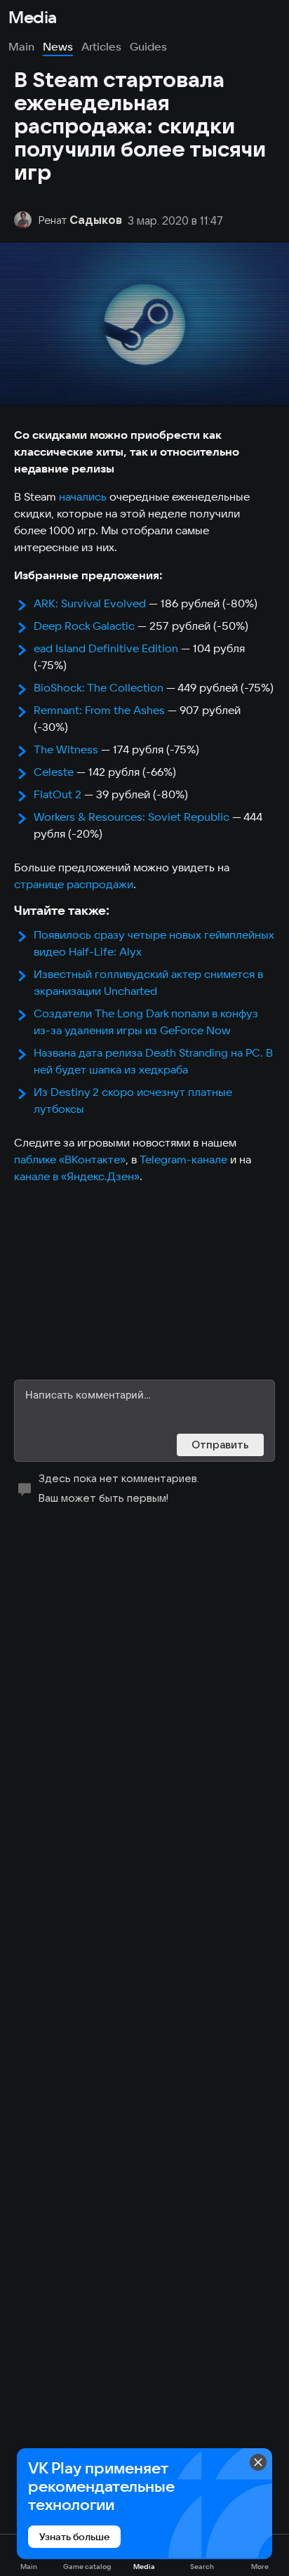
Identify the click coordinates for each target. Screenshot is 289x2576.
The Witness (66, 749)
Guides (148, 46)
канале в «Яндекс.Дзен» (77, 1176)
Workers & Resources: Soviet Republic (132, 817)
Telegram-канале (183, 1159)
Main (21, 46)
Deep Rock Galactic (84, 626)
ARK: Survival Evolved (90, 603)
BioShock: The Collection (99, 687)
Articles (101, 46)
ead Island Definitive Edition (106, 648)
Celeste (54, 772)
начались (83, 496)
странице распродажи (74, 884)
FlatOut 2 (58, 794)
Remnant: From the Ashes (99, 710)
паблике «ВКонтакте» (70, 1159)
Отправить (220, 1445)
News (58, 46)
